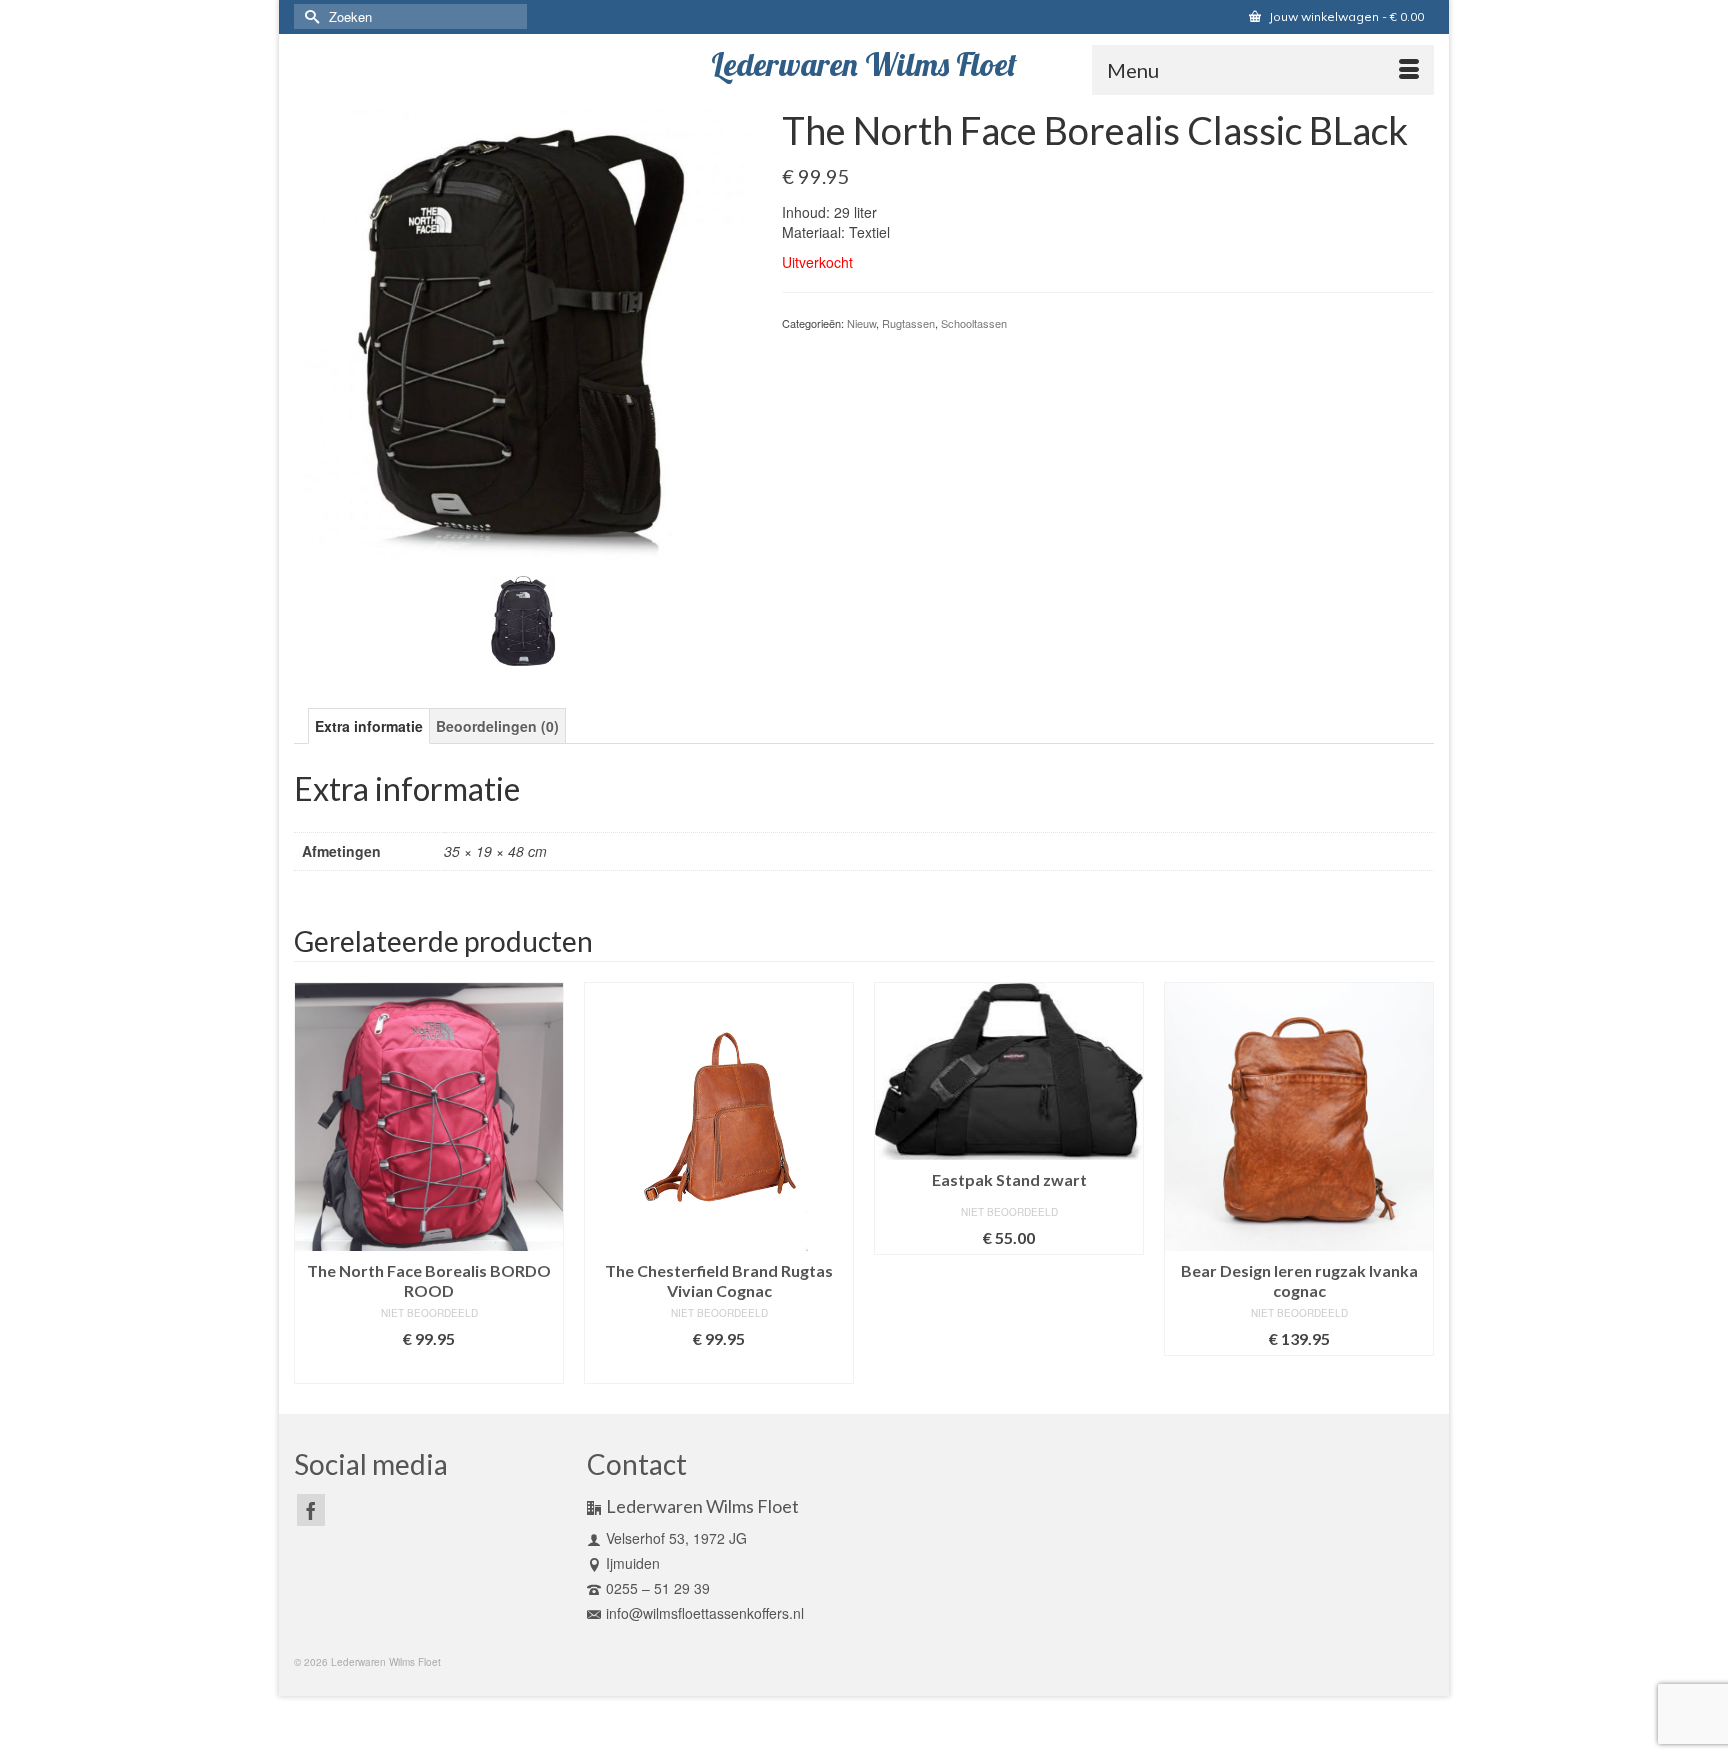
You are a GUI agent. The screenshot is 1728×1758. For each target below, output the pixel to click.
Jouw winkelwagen (1345, 16)
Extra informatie (369, 726)
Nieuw (861, 323)
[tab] (369, 726)
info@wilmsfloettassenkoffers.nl (705, 1613)
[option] (429, 1183)
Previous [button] (311, 1182)
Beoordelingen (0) (497, 726)
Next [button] (1416, 1182)
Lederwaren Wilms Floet (864, 64)
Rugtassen (908, 323)
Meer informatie (429, 1368)
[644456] (523, 619)
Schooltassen (974, 323)
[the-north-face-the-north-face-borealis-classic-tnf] (523, 336)
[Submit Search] (309, 16)
